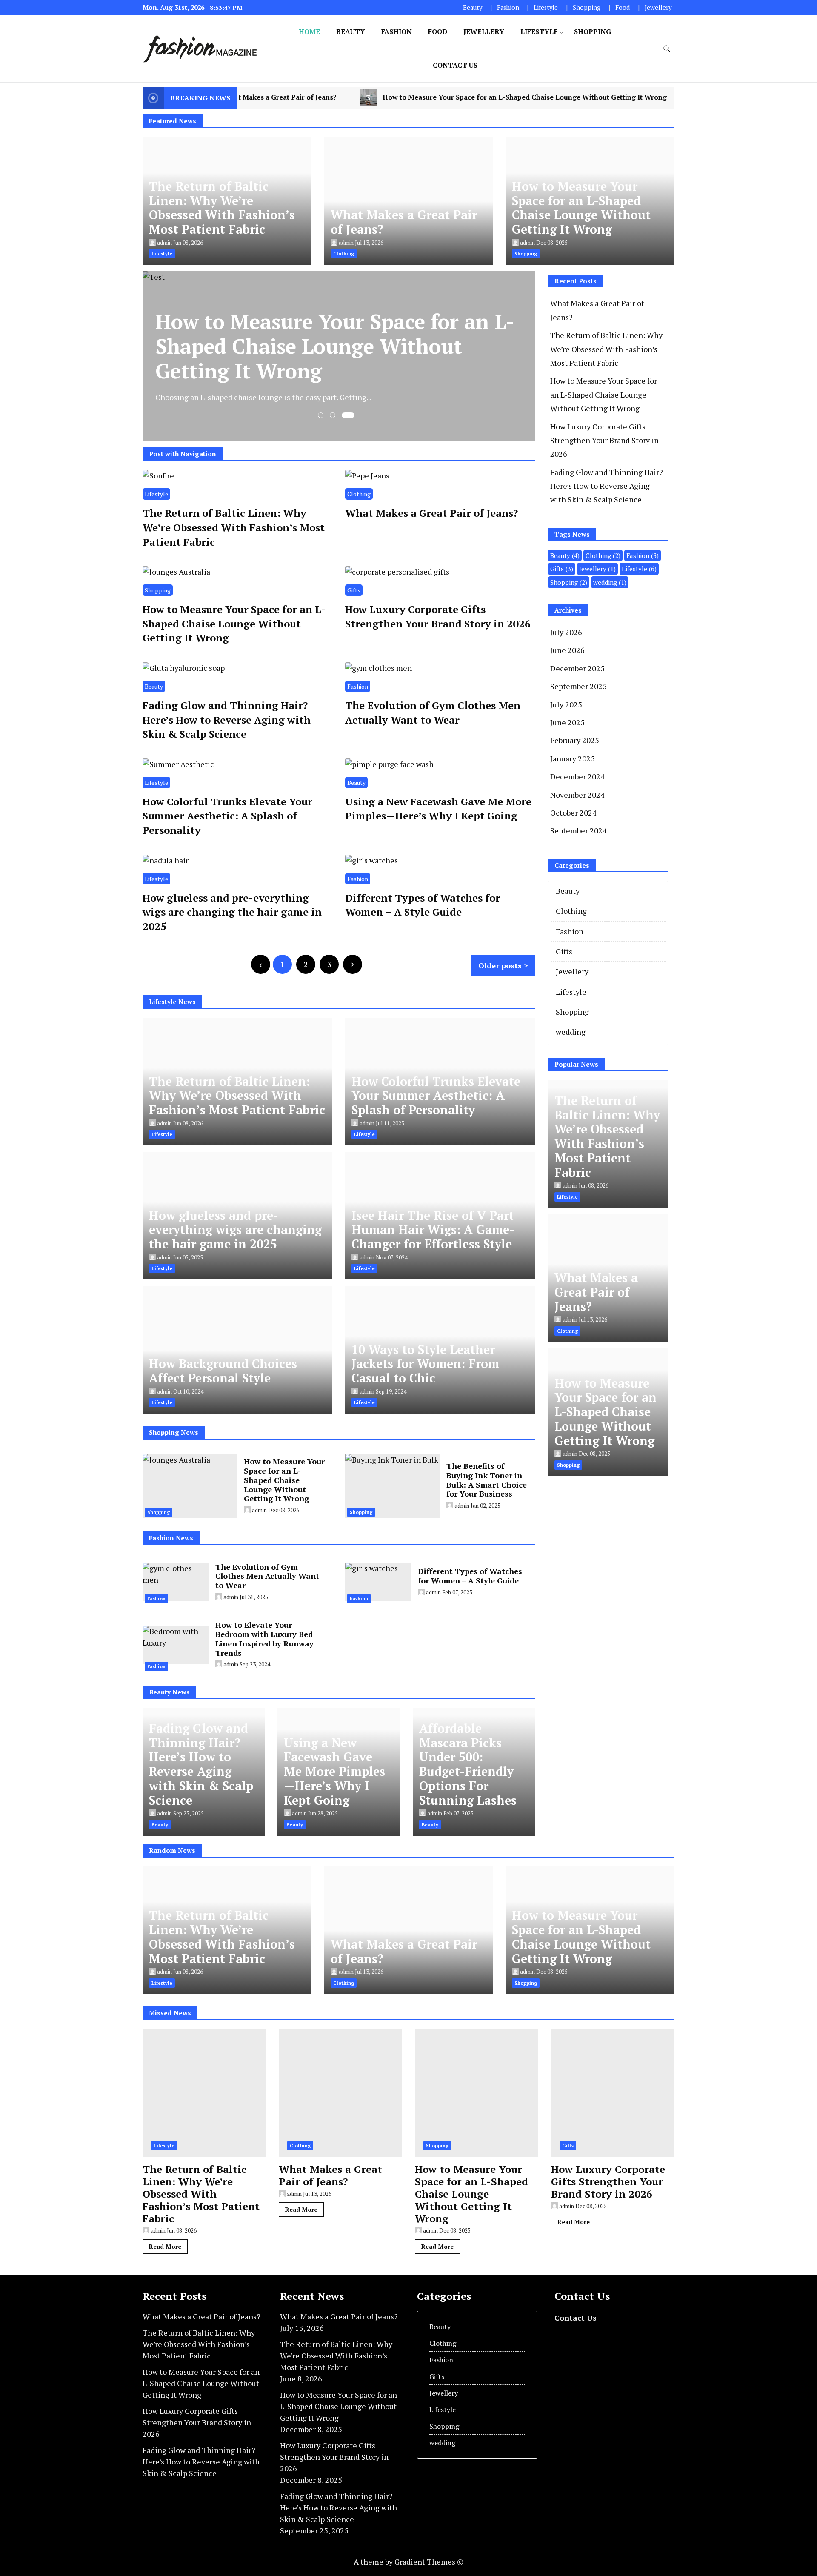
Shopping (587, 7)
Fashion (508, 7)
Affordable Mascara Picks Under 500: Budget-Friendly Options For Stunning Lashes (468, 1764)
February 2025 (575, 740)
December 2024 (577, 776)
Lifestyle (546, 7)
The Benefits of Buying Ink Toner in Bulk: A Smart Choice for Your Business (487, 1480)
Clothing (359, 494)
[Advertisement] (620, 1546)
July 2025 (566, 704)
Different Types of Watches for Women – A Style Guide (423, 905)
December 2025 (577, 668)
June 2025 (567, 722)
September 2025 (578, 686)
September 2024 (578, 830)
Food (623, 7)
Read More (165, 2246)
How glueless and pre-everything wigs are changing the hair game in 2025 (232, 912)
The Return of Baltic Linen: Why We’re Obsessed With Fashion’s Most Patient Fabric (222, 208)
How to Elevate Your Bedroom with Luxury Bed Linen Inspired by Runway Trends (264, 1639)
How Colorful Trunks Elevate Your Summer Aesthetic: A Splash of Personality (227, 816)
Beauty (473, 7)
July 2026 (566, 632)
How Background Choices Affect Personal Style (223, 1371)
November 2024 (577, 795)
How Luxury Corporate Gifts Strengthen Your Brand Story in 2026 (438, 616)
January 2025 (573, 758)
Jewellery (658, 7)
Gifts (354, 590)
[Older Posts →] (353, 964)
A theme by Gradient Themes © (408, 2562)
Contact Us (455, 65)
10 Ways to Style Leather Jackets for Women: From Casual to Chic (425, 1364)
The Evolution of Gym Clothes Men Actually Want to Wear (433, 713)
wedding (610, 582)
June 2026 (567, 650)
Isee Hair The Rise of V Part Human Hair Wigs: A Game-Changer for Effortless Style (433, 1230)
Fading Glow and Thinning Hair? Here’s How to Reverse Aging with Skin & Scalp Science (227, 720)
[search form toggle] (667, 49)
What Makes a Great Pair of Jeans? (404, 222)
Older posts (500, 965)
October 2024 (573, 813)
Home (309, 31)
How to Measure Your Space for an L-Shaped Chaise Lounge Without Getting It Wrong (413, 97)
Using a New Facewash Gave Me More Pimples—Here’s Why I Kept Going (438, 809)
